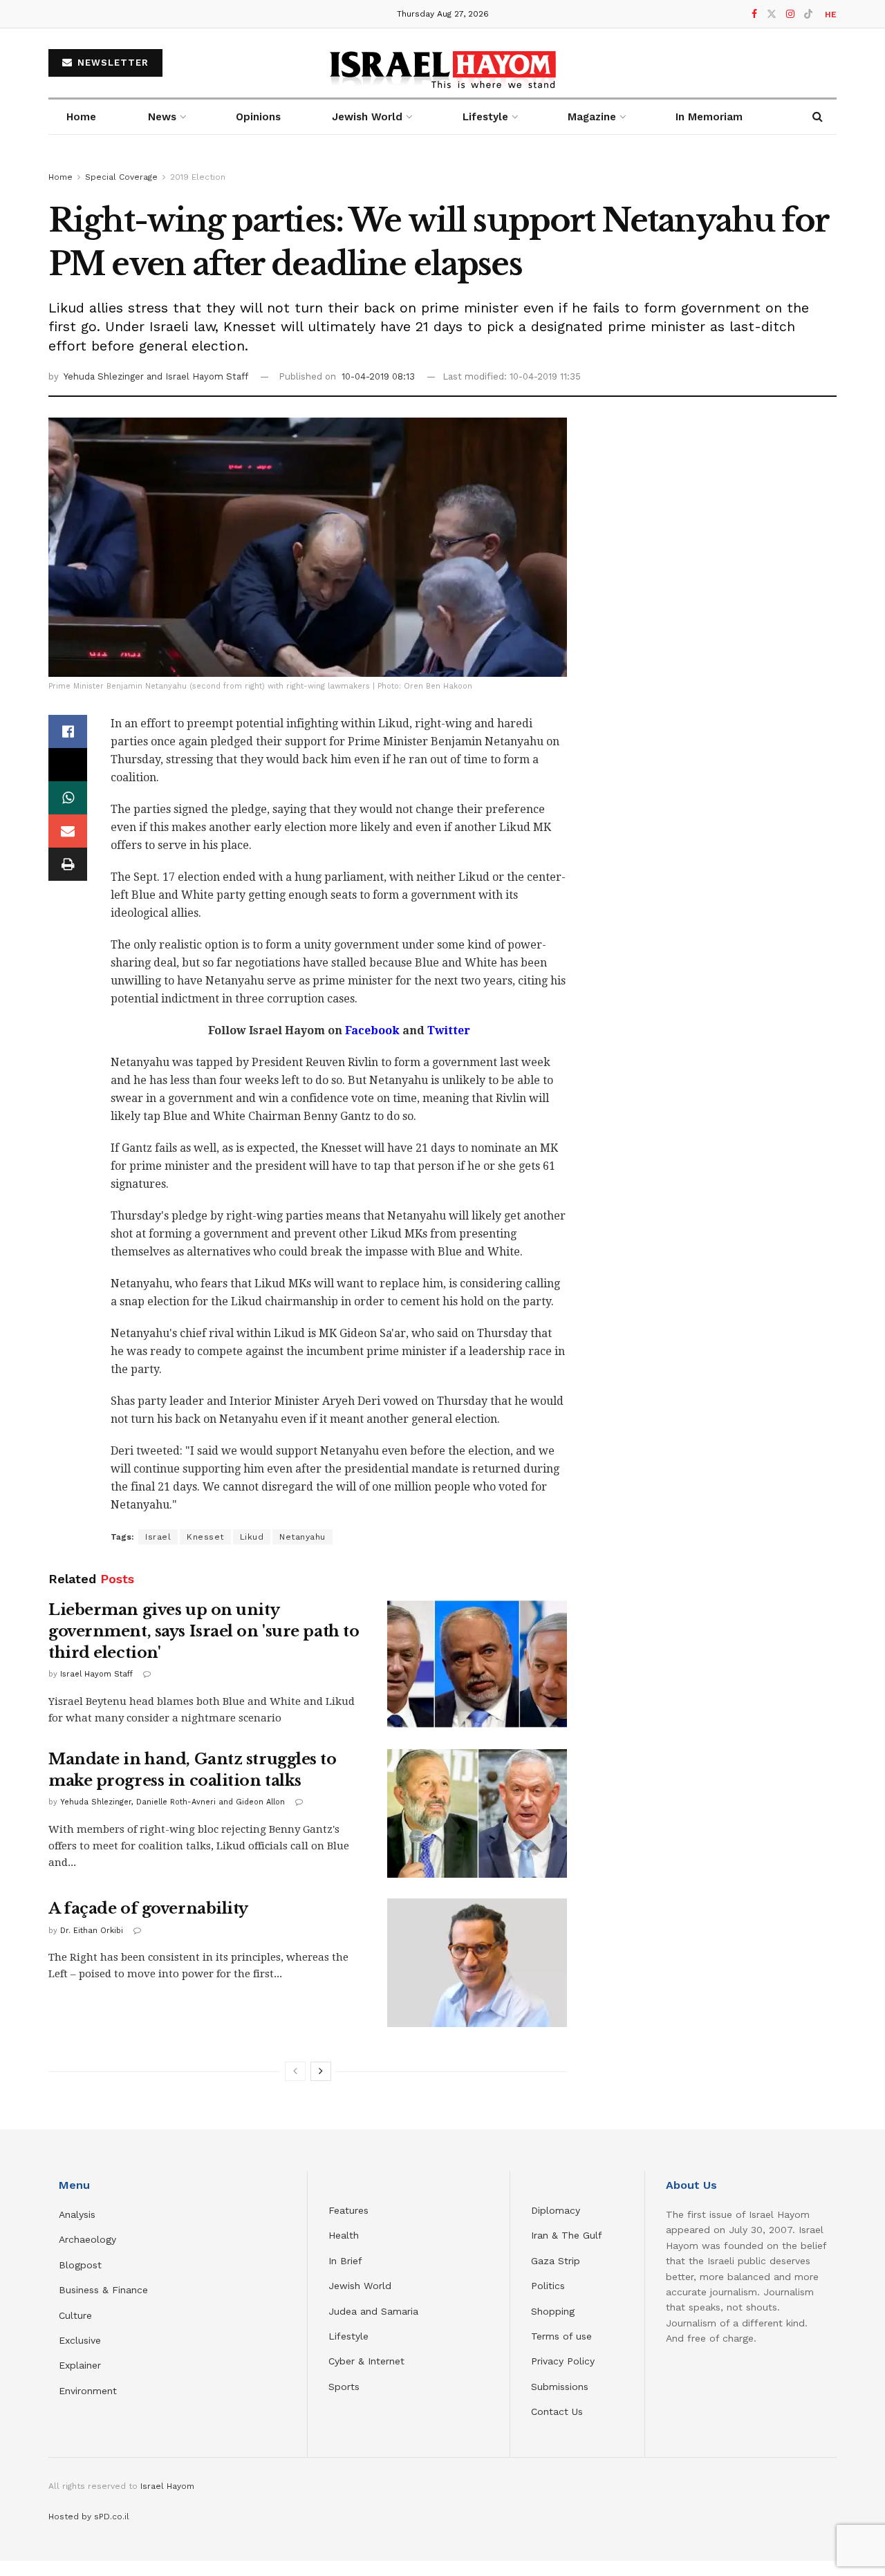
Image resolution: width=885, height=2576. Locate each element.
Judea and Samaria (373, 2311)
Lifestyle (348, 2336)
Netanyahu (302, 1537)
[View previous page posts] (295, 2071)
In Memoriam (709, 117)
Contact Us (557, 2411)
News (162, 117)
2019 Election (198, 177)
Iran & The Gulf (567, 2235)
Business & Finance (103, 2290)
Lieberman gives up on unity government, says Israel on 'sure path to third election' (204, 1631)
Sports (344, 2387)
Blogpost (80, 2265)
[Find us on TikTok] (808, 15)
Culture (75, 2315)
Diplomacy (557, 2210)
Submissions (560, 2387)
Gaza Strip (556, 2261)
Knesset (205, 1537)
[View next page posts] (321, 2071)
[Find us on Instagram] (790, 14)
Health (344, 2235)
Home (81, 117)
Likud (252, 1537)
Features (348, 2210)
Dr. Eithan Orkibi (92, 1931)
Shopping (553, 2311)
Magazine (592, 117)
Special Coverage (121, 177)
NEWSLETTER (111, 63)
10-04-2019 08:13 (378, 376)
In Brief (345, 2261)
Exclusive (80, 2340)
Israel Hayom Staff (96, 1674)
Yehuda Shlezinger (105, 376)
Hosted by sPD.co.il (89, 2517)
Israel (158, 1537)
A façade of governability (148, 1908)
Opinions (258, 117)
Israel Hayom (167, 2486)
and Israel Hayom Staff (197, 376)
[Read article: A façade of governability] (477, 1963)
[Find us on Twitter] (772, 14)
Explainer (80, 2365)
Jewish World (360, 2286)
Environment (88, 2391)
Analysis (79, 2214)
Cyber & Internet (366, 2361)
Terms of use (561, 2336)
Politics (548, 2286)
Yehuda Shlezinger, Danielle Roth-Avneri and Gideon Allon (173, 1802)
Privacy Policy (563, 2361)
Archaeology (87, 2239)
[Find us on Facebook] (754, 14)
